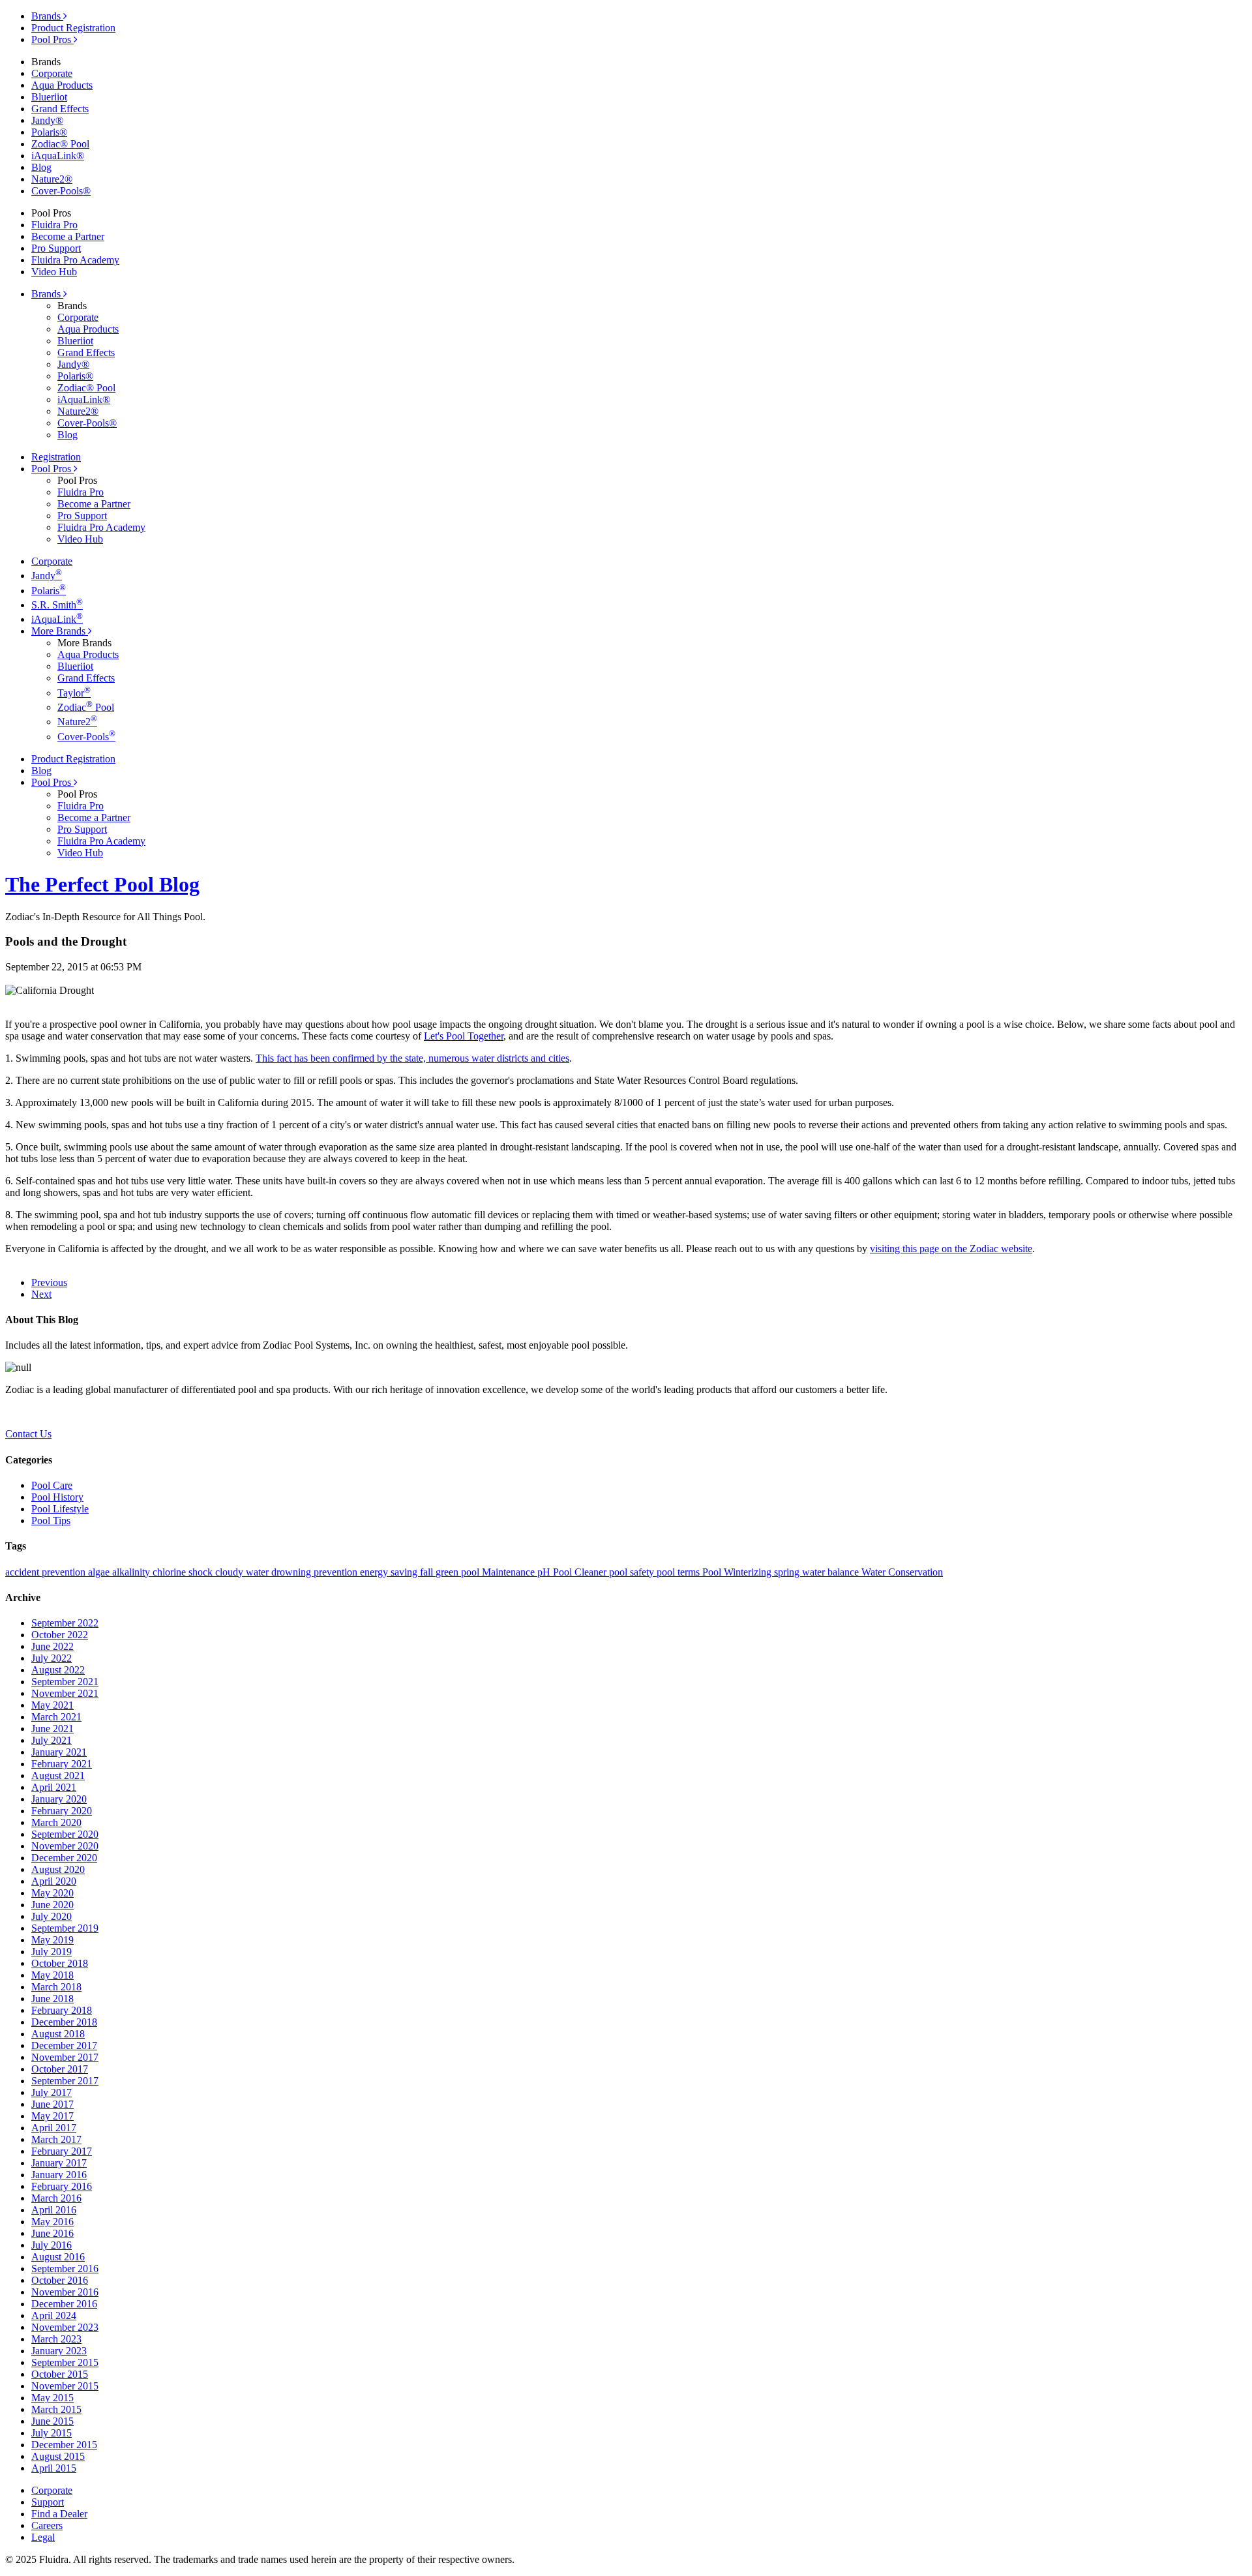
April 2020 (54, 1881)
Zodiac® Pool (60, 144)
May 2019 (52, 1940)
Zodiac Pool (86, 707)
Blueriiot (49, 97)
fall (428, 1572)
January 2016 (59, 2175)
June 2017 (52, 2104)
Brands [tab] (47, 16)
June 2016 (52, 2233)
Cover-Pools (86, 737)
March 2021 (56, 1717)
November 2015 (65, 2386)
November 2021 (65, 1693)
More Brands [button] (60, 631)
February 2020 (62, 1811)
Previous (49, 1282)
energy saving (390, 1572)
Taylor (74, 693)
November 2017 (65, 2057)
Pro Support (56, 248)
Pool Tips (51, 1520)
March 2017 (56, 2139)
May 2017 (52, 2116)
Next (41, 1294)
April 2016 (54, 2210)
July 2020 (52, 1916)
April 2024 (54, 2315)
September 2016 (65, 2269)
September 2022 (65, 1623)
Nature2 (77, 722)
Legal (43, 2537)
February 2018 (62, 2010)
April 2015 (54, 2468)
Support (48, 2502)
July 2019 (52, 1952)
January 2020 (59, 1799)
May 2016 (52, 2222)
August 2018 (58, 2034)
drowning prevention (316, 1572)
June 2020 (52, 1905)
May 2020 (52, 1893)
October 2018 (60, 1963)
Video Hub (54, 272)
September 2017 (65, 2081)
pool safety (633, 1572)
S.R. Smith (57, 605)
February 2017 (62, 2151)
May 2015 (52, 2398)
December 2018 (64, 2022)
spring (788, 1572)
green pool (459, 1572)
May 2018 (52, 1975)
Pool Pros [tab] (52, 39)
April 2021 (54, 1787)
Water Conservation (902, 1572)
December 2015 (64, 2445)
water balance (832, 1572)
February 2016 (62, 2186)
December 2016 (64, 2304)
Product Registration (73, 28)
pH (545, 1572)
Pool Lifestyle (60, 1509)
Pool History (57, 1497)
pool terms (679, 1572)
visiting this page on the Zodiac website (951, 1249)
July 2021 (52, 1740)
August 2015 (58, 2456)
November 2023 (65, 2327)
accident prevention (47, 1572)
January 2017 (59, 2163)
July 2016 (52, 2245)
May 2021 (52, 1705)
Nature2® (52, 179)
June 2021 (52, 1729)
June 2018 (52, 1999)
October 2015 (60, 2374)
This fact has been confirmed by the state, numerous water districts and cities (412, 1058)
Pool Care (52, 1485)
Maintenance (510, 1572)
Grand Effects (60, 109)
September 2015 (65, 2362)
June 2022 (52, 1646)
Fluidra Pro (54, 225)
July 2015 (52, 2433)
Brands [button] (47, 294)
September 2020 (65, 1834)
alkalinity (132, 1572)
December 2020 (64, 1858)
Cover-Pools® (61, 191)
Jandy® (47, 120)
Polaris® (49, 132)
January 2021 (59, 1752)
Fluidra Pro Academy (75, 260)
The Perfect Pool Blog (102, 884)
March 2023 (56, 2339)
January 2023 (59, 2351)
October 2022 (60, 1635)
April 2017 (54, 2128)
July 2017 (52, 2092)
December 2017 (64, 2045)
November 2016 (65, 2292)
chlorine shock (184, 1572)
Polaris (49, 591)
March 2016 (56, 2198)
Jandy (47, 576)
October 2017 (60, 2069)
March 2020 (56, 1822)
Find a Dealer (59, 2514)
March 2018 (56, 1987)
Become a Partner (68, 236)
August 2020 (58, 1869)
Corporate (52, 73)
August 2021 (58, 1775)
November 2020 (65, 1846)
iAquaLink (57, 619)
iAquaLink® (58, 156)
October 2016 (60, 2280)
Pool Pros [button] (52, 469)
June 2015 (52, 2421)
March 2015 (56, 2409)
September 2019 (65, 1928)
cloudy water (243, 1572)
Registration (56, 457)
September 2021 (65, 1682)
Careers (47, 2525)
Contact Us (28, 1434)
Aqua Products (62, 85)
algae (100, 1572)
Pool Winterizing (738, 1572)
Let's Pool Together (464, 1036)
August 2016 (58, 2257)
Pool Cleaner (581, 1572)
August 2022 (58, 1670)
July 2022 (52, 1658)
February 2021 (62, 1764)
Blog (41, 167)
